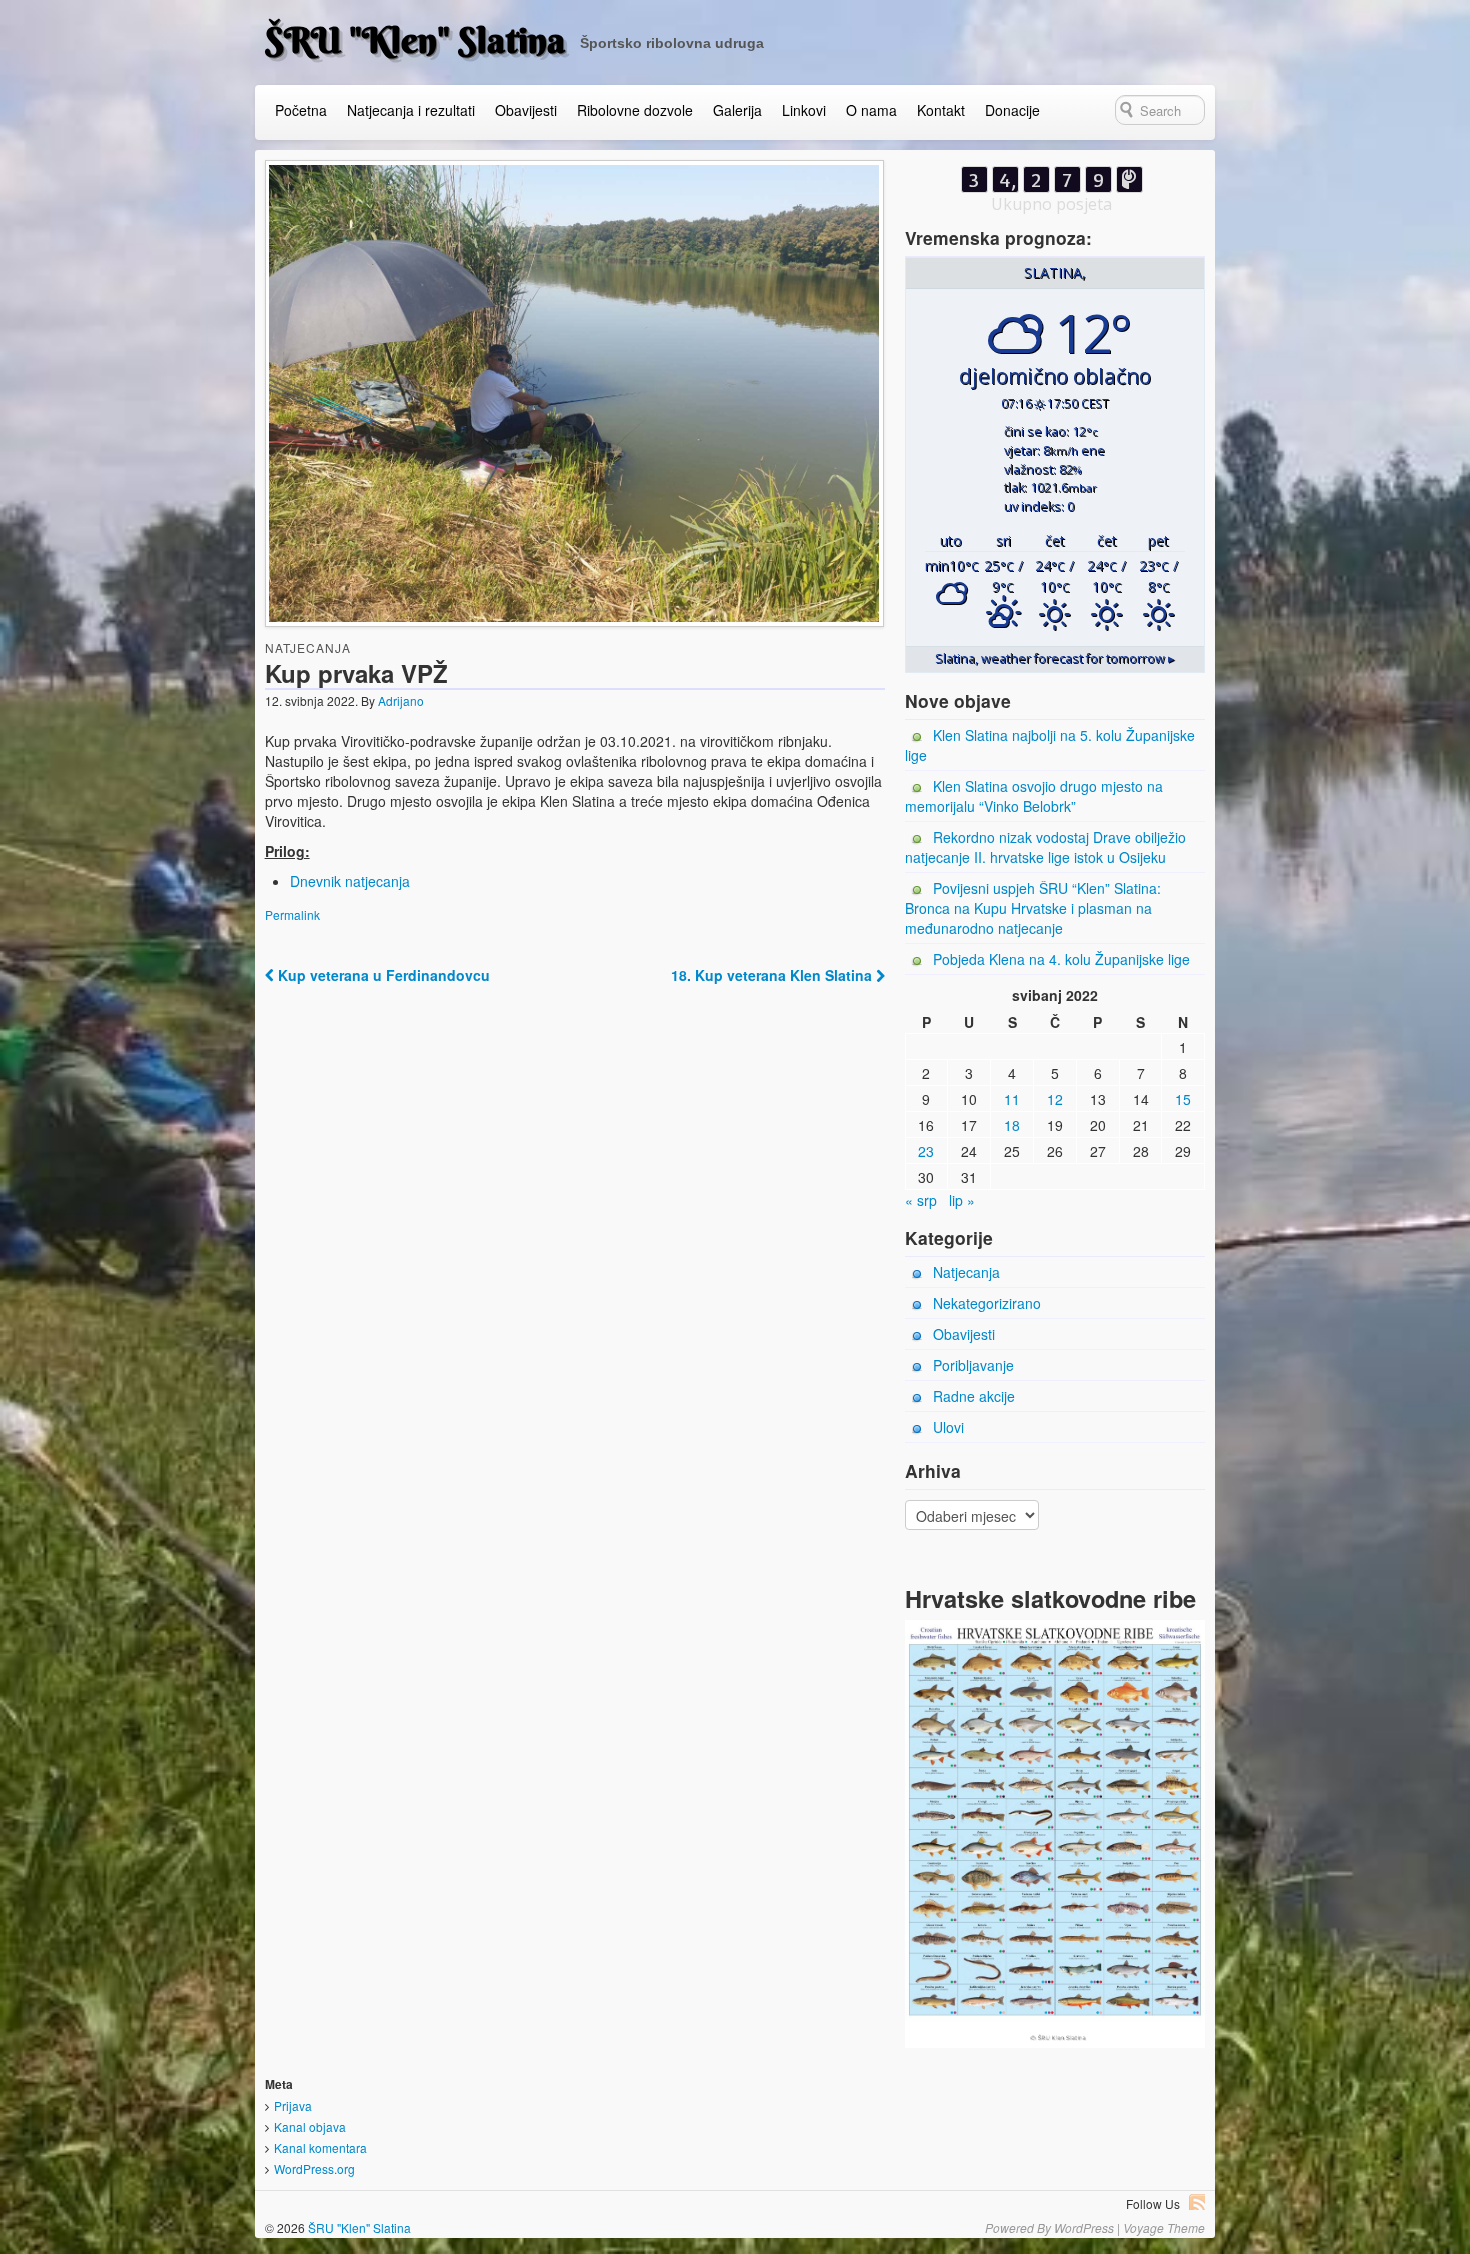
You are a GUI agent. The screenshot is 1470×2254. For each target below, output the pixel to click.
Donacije (1012, 110)
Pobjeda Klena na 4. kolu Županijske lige (1061, 959)
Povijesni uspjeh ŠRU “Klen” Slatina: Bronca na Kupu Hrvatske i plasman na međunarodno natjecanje (1033, 908)
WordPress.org (314, 2168)
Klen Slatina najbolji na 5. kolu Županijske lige (1050, 745)
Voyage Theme (1164, 2227)
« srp (921, 1200)
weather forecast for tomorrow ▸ (1055, 658)
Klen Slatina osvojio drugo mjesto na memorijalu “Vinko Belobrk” (1034, 796)
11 (1012, 1099)
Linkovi (804, 110)
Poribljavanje (973, 1365)
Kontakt (941, 110)
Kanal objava (310, 2126)
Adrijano (401, 700)
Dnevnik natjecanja (350, 881)
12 (1055, 1099)
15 (1183, 1099)
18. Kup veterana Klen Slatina (773, 975)
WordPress (1084, 2227)
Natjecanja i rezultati (411, 110)
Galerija (737, 110)
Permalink (292, 914)
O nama (871, 110)
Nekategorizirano (987, 1303)
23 (926, 1151)
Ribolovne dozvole (635, 110)
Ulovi (948, 1427)
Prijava (293, 2105)
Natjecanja (308, 647)
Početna (301, 110)
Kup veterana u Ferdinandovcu (382, 975)
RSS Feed (1197, 2202)
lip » (962, 1200)
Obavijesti (526, 110)
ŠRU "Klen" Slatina (415, 40)
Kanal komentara (320, 2147)
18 (1012, 1125)
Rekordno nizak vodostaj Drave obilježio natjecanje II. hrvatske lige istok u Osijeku (1045, 847)
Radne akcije (974, 1396)
